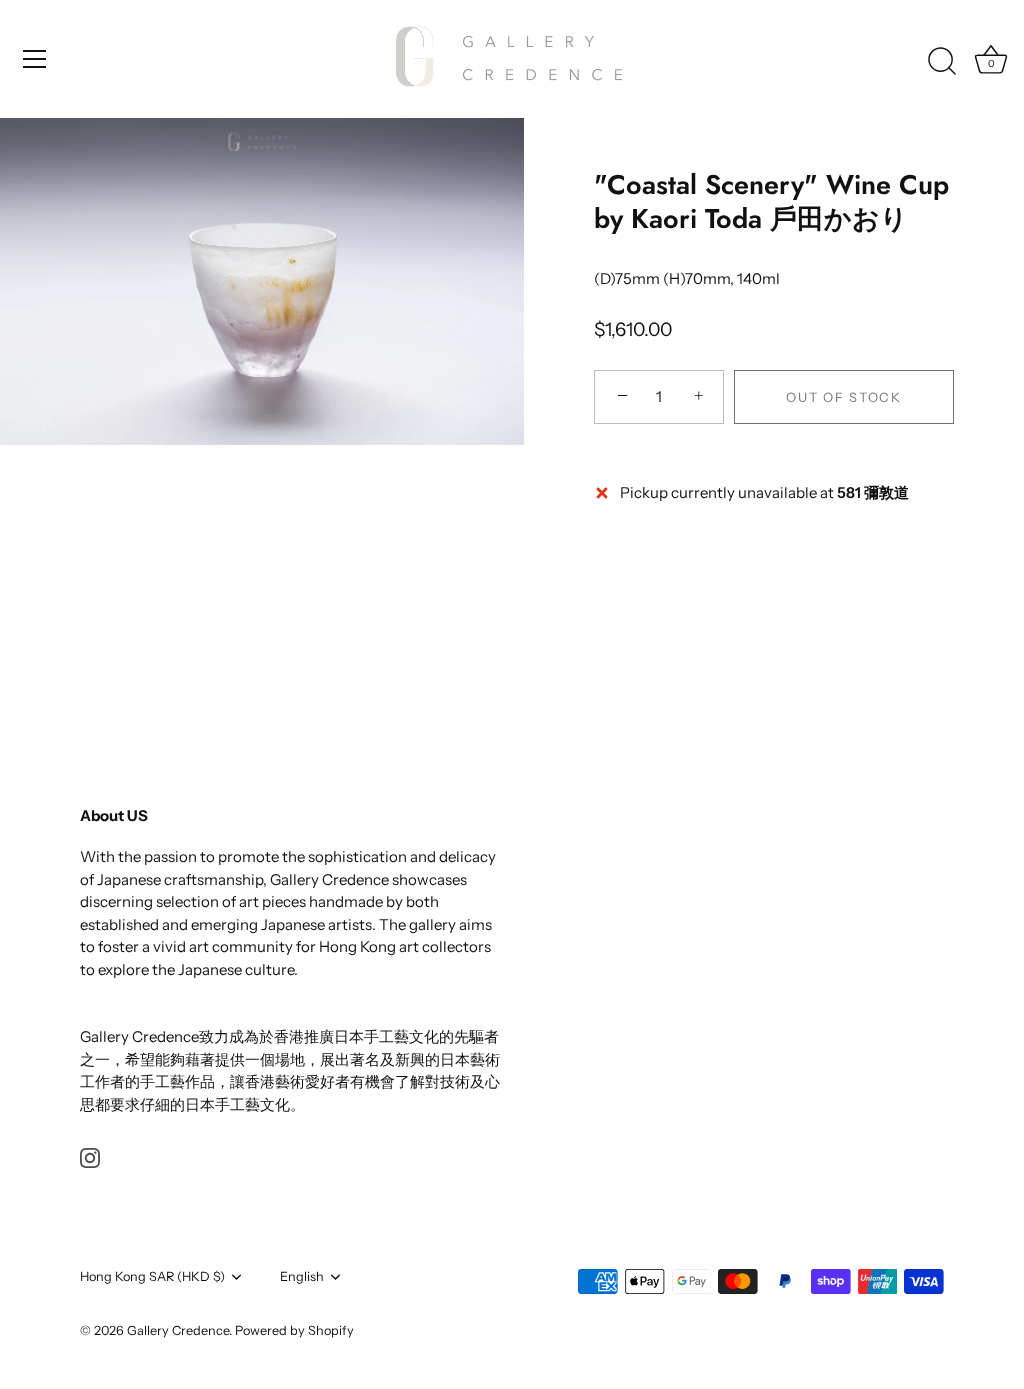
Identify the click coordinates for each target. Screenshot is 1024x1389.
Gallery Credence (178, 1330)
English (302, 1276)
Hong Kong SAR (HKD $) (152, 1276)
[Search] (942, 62)
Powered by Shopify (294, 1330)
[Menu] (35, 59)
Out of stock (843, 397)
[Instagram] (90, 1156)
